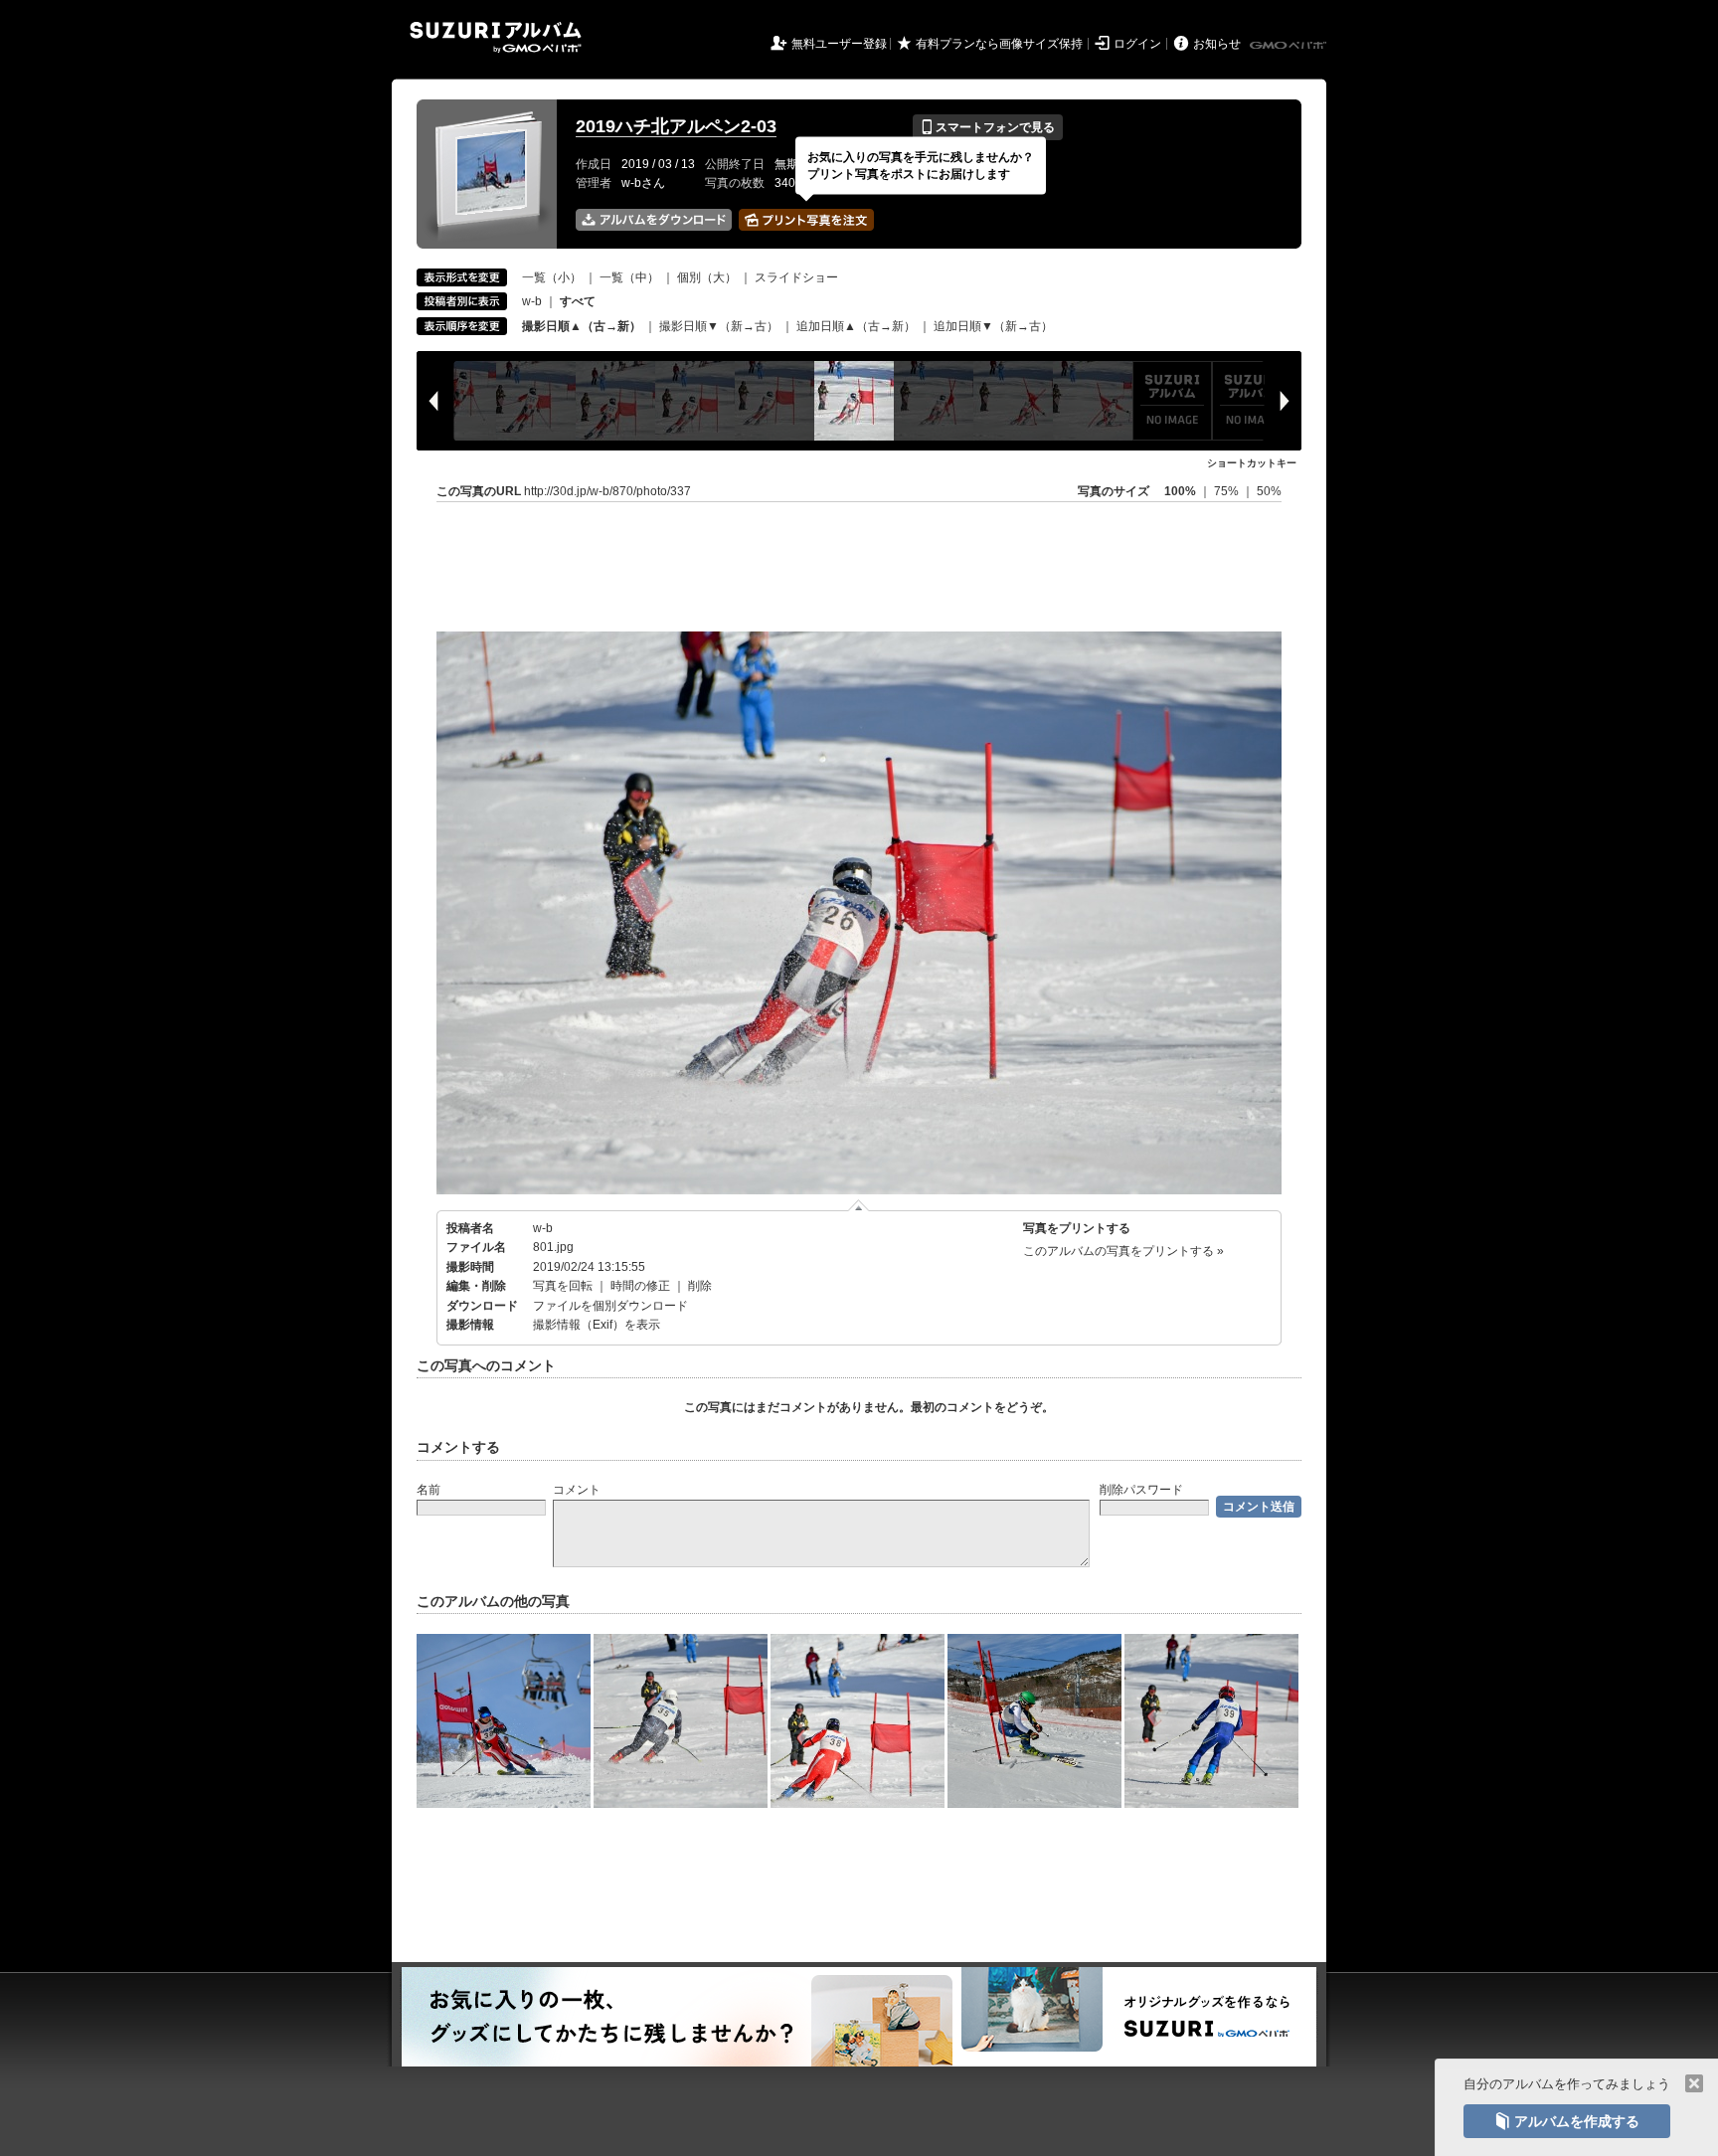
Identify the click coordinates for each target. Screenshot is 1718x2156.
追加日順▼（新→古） (993, 326)
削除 (700, 1286)
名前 (429, 1490)
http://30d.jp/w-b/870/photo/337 (607, 491)
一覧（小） (552, 277)
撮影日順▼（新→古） (719, 326)
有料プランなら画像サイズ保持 (999, 44)
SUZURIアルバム (496, 37)
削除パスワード (1141, 1490)
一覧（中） (629, 277)
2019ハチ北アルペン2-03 (676, 126)
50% (1269, 491)
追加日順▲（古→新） (856, 326)
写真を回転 (563, 1286)
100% (1180, 491)
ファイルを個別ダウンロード (610, 1306)
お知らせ (1217, 44)
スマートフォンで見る (988, 127)
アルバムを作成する (1567, 2121)
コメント (577, 1490)
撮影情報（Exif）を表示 (597, 1325)
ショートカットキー (1252, 463)
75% (1228, 491)
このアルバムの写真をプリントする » (1123, 1251)
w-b (532, 301)
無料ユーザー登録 (839, 44)
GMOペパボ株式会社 (1289, 46)
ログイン (1137, 44)
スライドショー (796, 277)
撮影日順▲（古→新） (582, 326)
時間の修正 (640, 1286)
